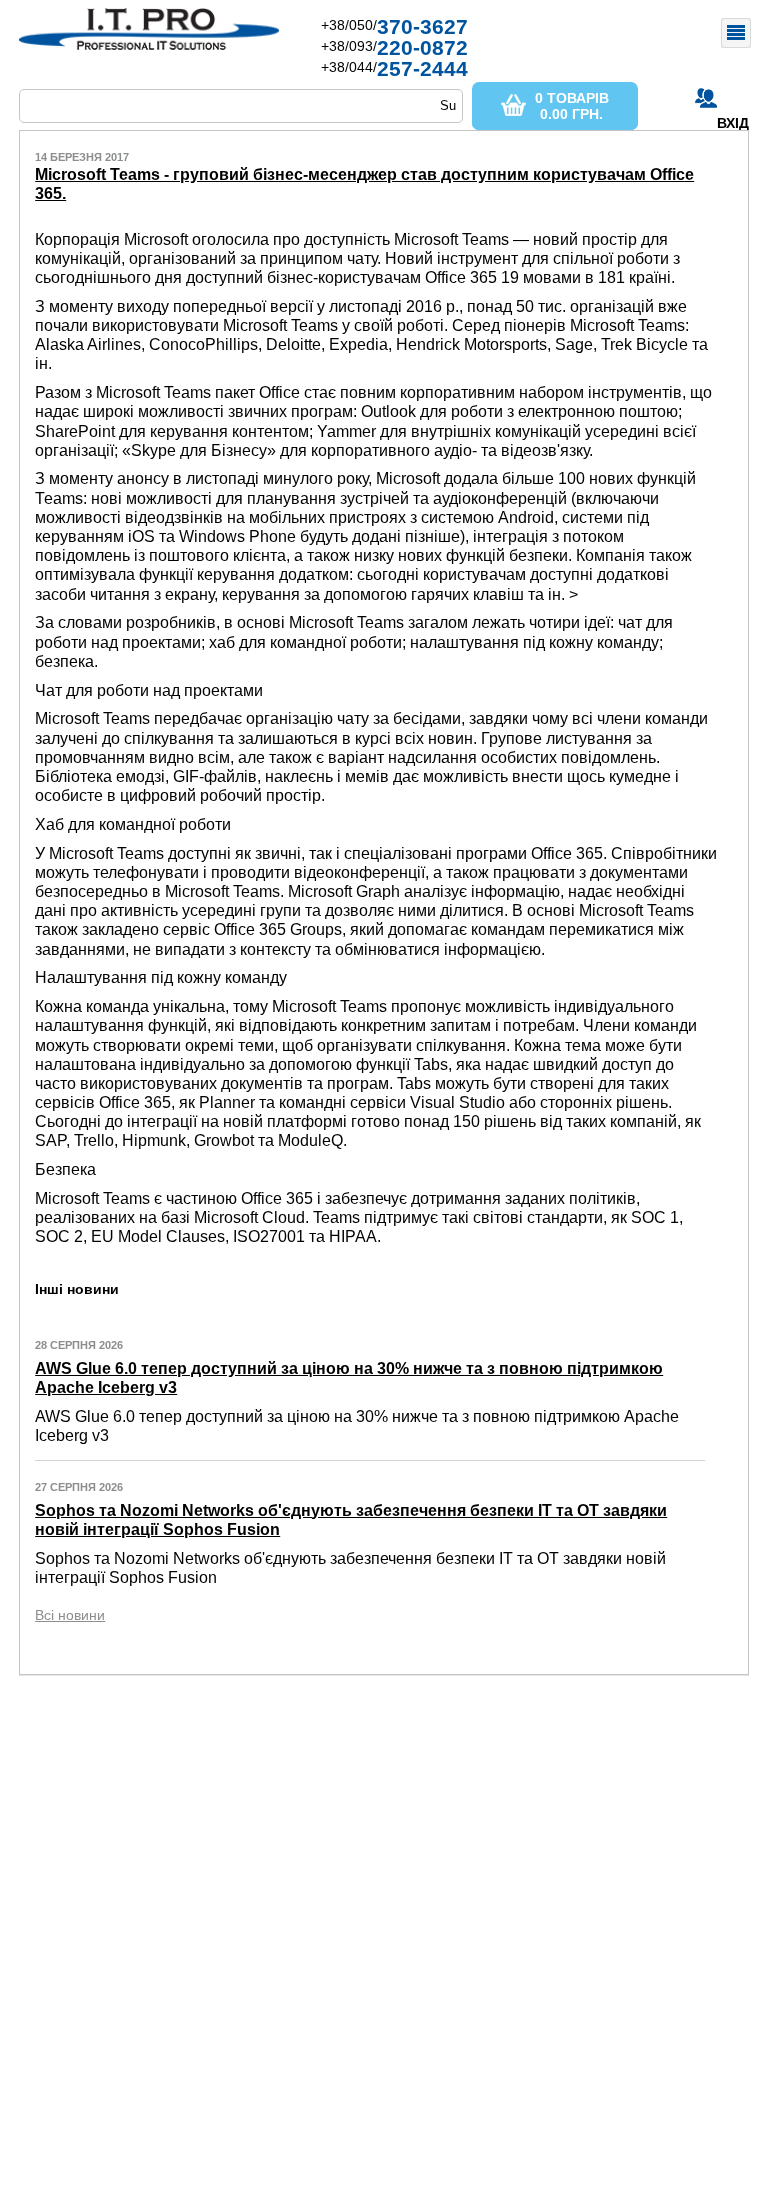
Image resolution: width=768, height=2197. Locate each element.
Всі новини (70, 1615)
